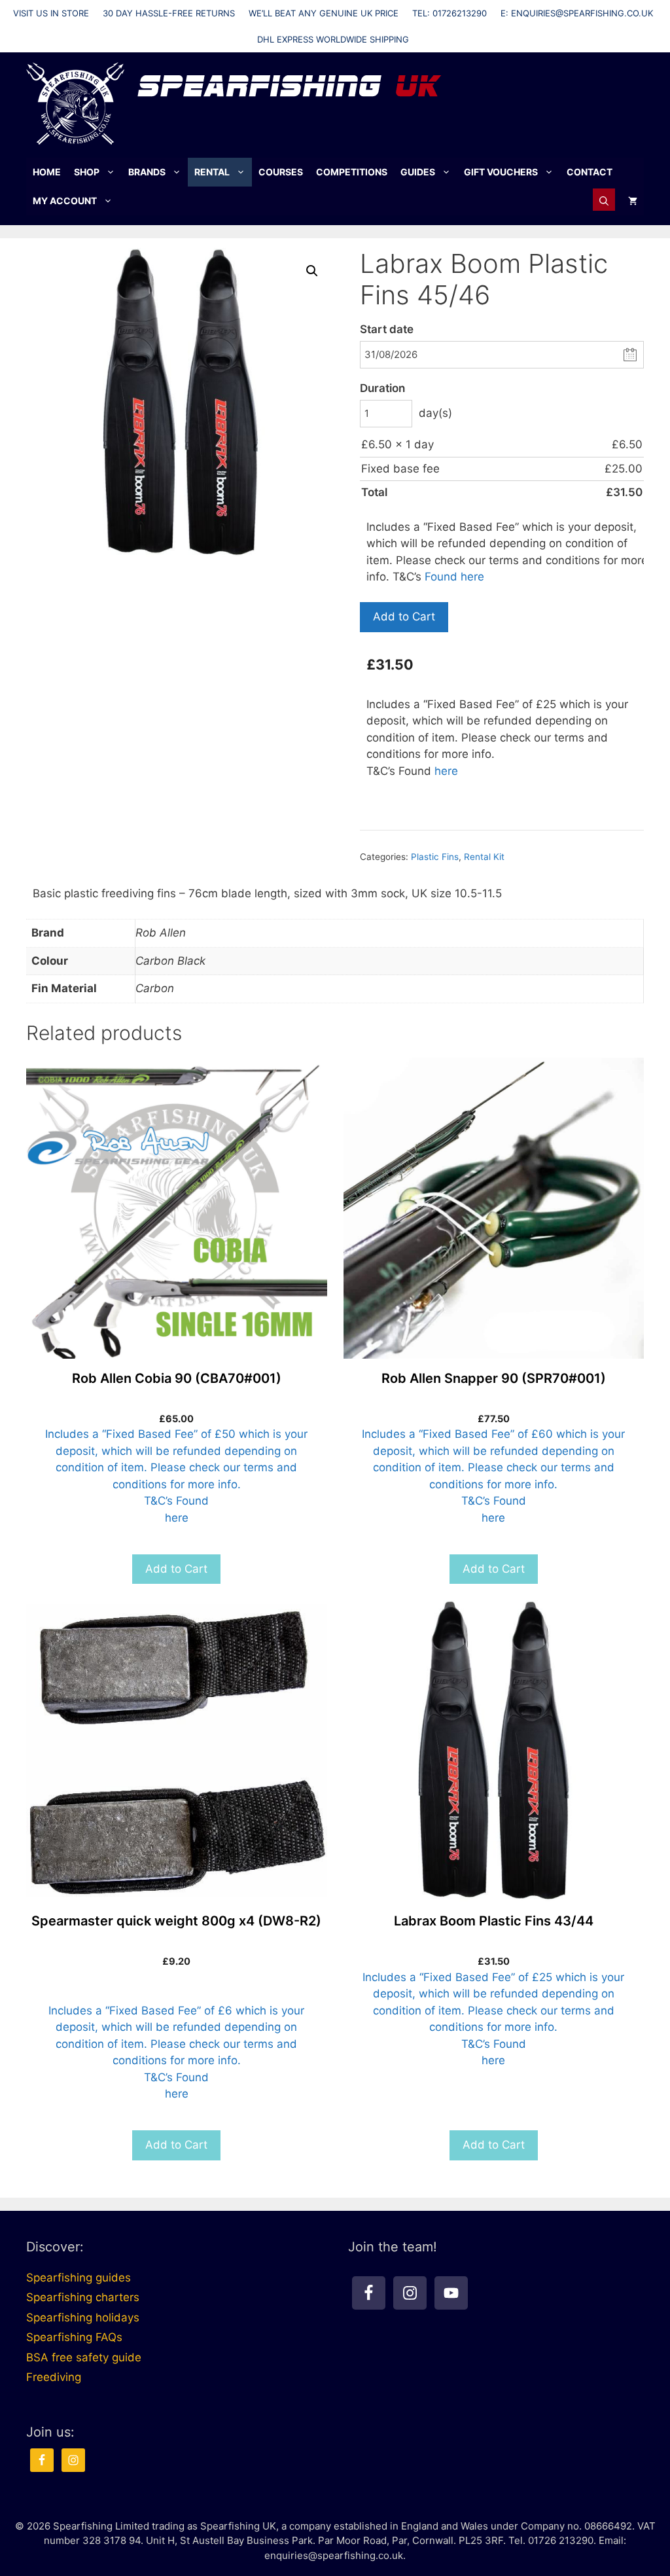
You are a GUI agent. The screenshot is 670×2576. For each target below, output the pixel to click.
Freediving (54, 2377)
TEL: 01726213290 (450, 13)
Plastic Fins (435, 857)
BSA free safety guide (84, 2357)
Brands (147, 172)
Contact (590, 172)
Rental (212, 172)
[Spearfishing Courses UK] (75, 103)
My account (65, 201)
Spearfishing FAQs (74, 2337)
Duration (382, 388)
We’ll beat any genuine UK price (324, 13)
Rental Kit (484, 857)
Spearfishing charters (83, 2297)
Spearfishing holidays (83, 2317)
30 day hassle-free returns (169, 13)
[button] (312, 271)
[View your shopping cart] (633, 201)
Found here (454, 577)
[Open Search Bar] (604, 201)
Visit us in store (51, 13)
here (446, 771)
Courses (281, 172)
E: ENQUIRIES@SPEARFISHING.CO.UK (577, 13)
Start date (387, 329)
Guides (418, 172)
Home (47, 172)
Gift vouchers (501, 172)
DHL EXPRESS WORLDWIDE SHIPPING (333, 39)
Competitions (352, 172)
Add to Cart (404, 617)
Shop (87, 172)
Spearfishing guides (79, 2278)
